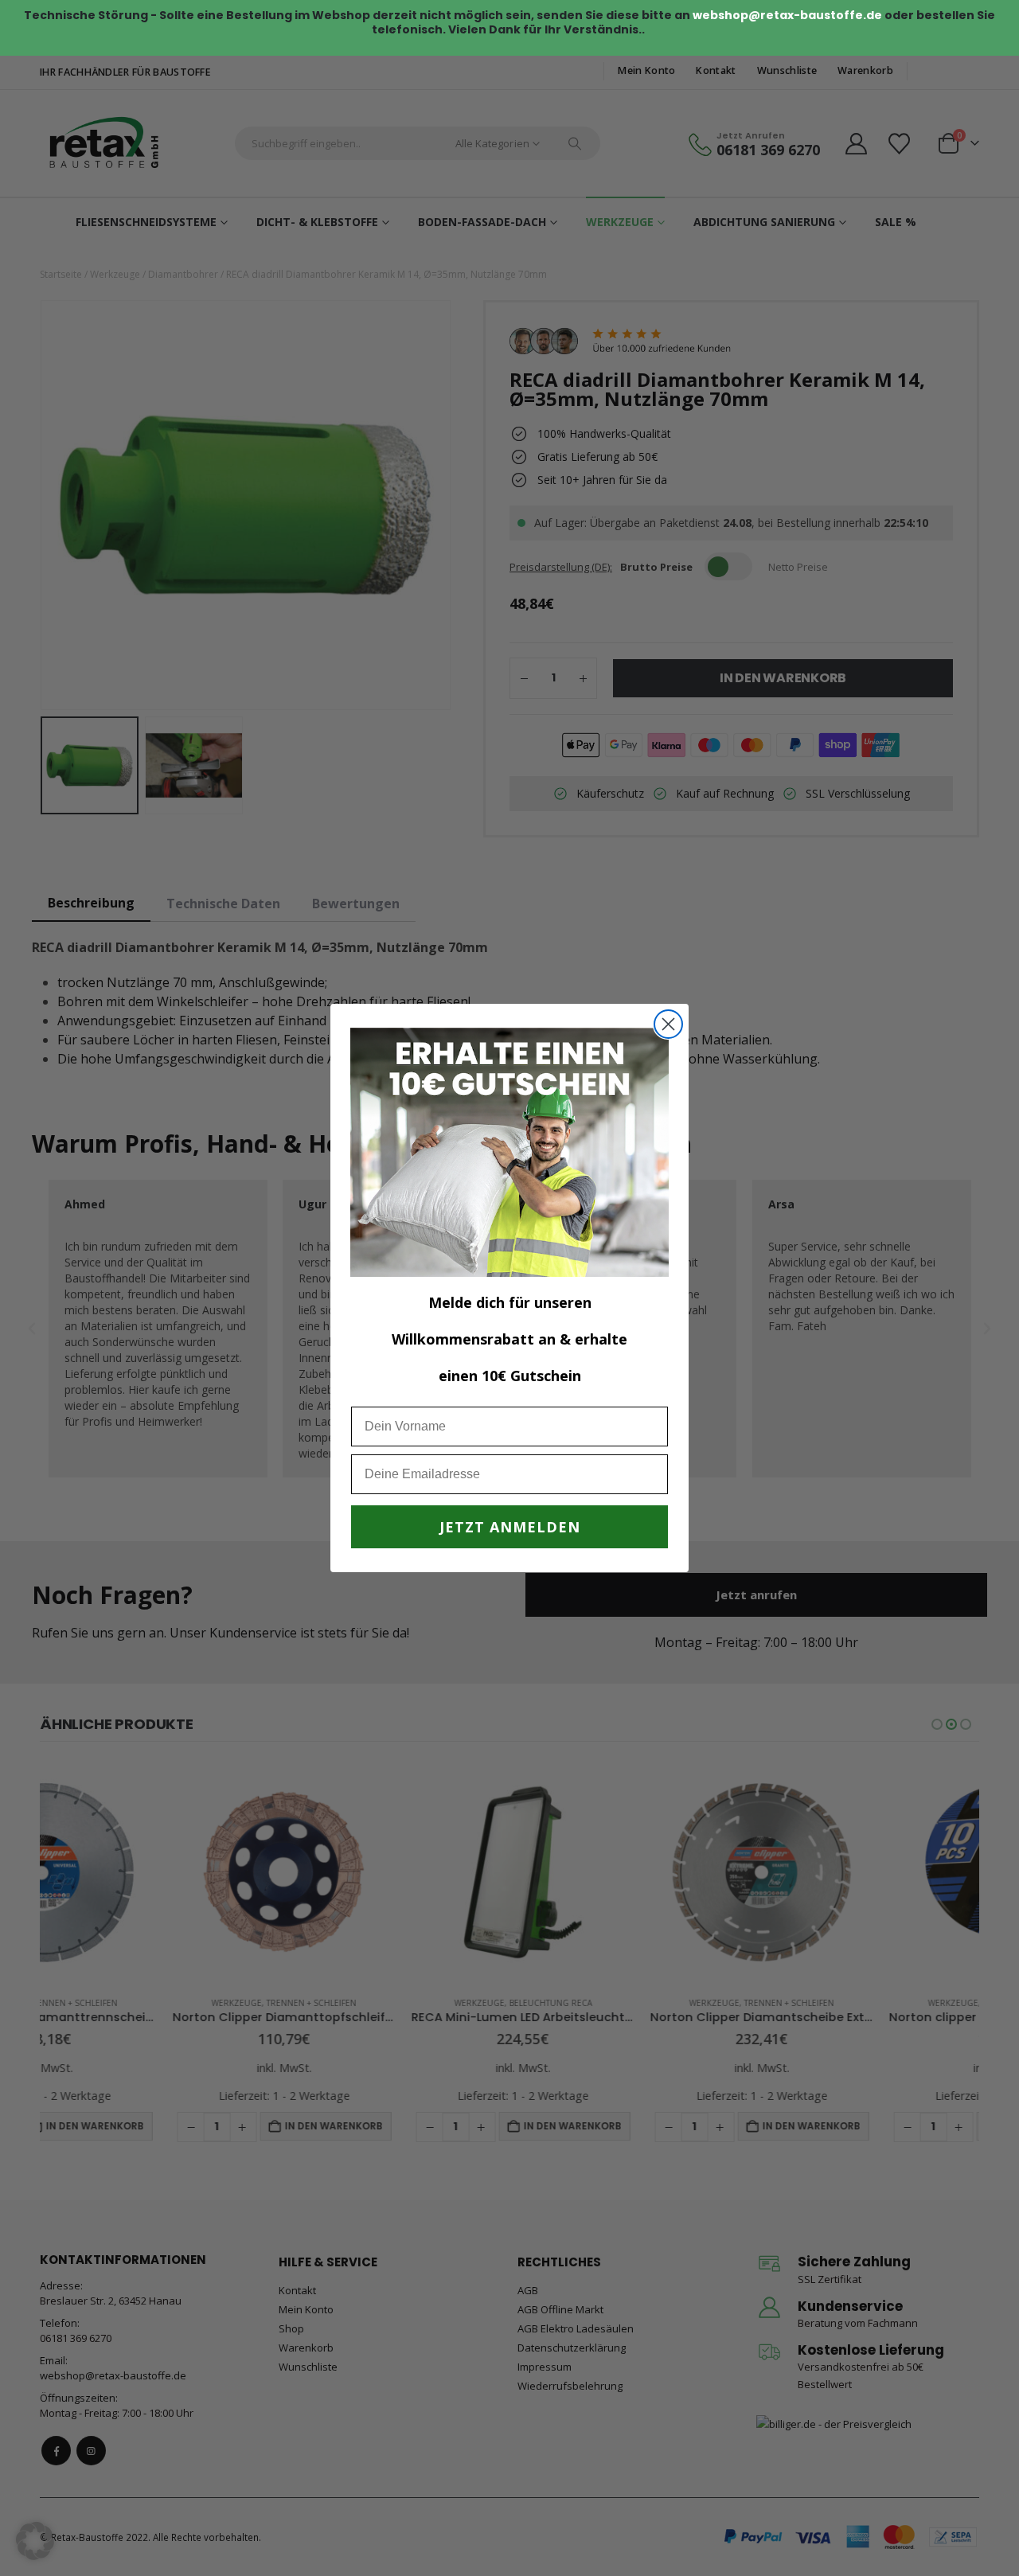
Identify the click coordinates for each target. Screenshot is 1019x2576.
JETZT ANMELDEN (510, 1527)
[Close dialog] (668, 1024)
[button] (35, 2541)
